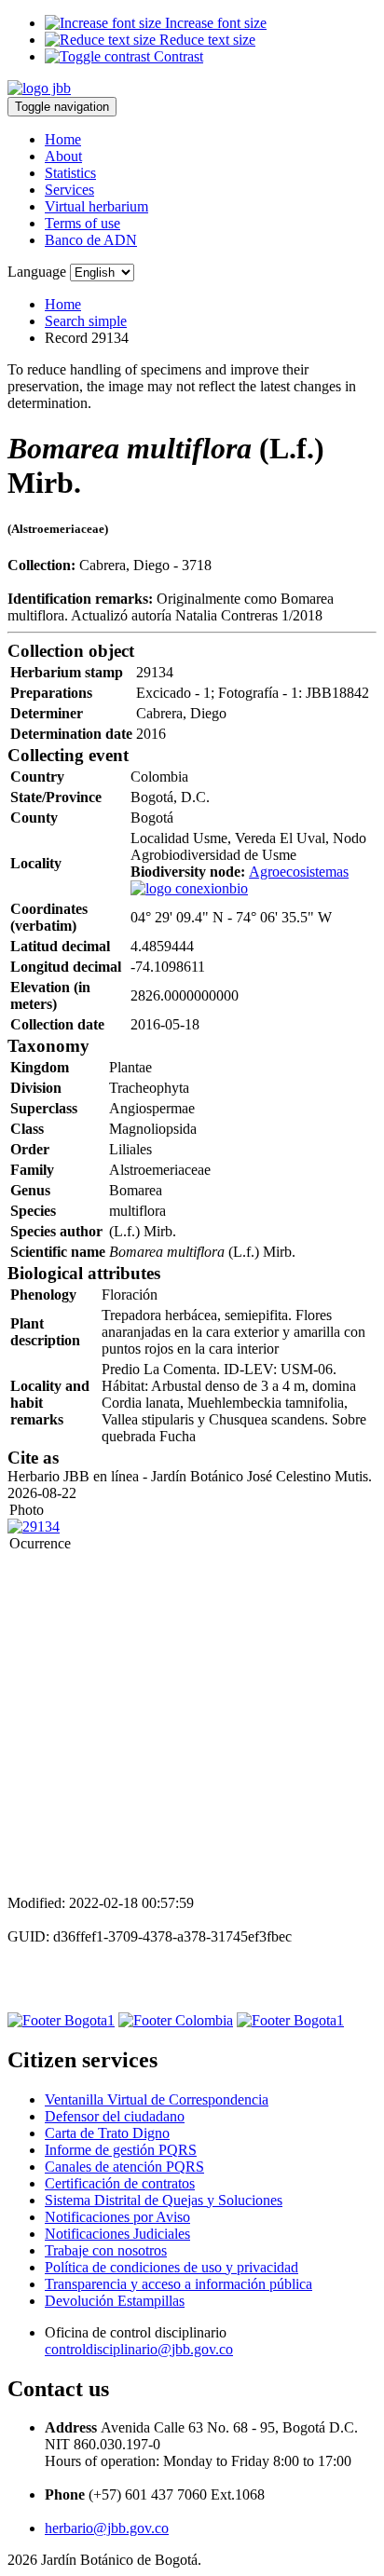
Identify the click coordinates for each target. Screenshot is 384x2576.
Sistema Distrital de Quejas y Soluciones (164, 2200)
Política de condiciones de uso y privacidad (171, 2267)
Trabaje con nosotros (106, 2250)
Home (63, 139)
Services (69, 190)
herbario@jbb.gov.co (107, 2528)
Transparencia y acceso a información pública (178, 2284)
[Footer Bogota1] (61, 2020)
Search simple (86, 321)
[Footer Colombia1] (290, 2020)
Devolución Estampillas (115, 2301)
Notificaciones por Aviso (117, 2217)
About (63, 156)
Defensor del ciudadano (115, 2116)
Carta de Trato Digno (107, 2133)
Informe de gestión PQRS (121, 2150)
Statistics (70, 173)
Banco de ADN (91, 240)
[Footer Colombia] (176, 2020)
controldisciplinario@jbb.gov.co (139, 2349)
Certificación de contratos (120, 2183)
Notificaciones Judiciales (117, 2234)
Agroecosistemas (299, 872)
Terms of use (82, 223)
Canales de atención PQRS (124, 2167)
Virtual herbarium (96, 206)
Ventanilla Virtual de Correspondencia (157, 2099)
